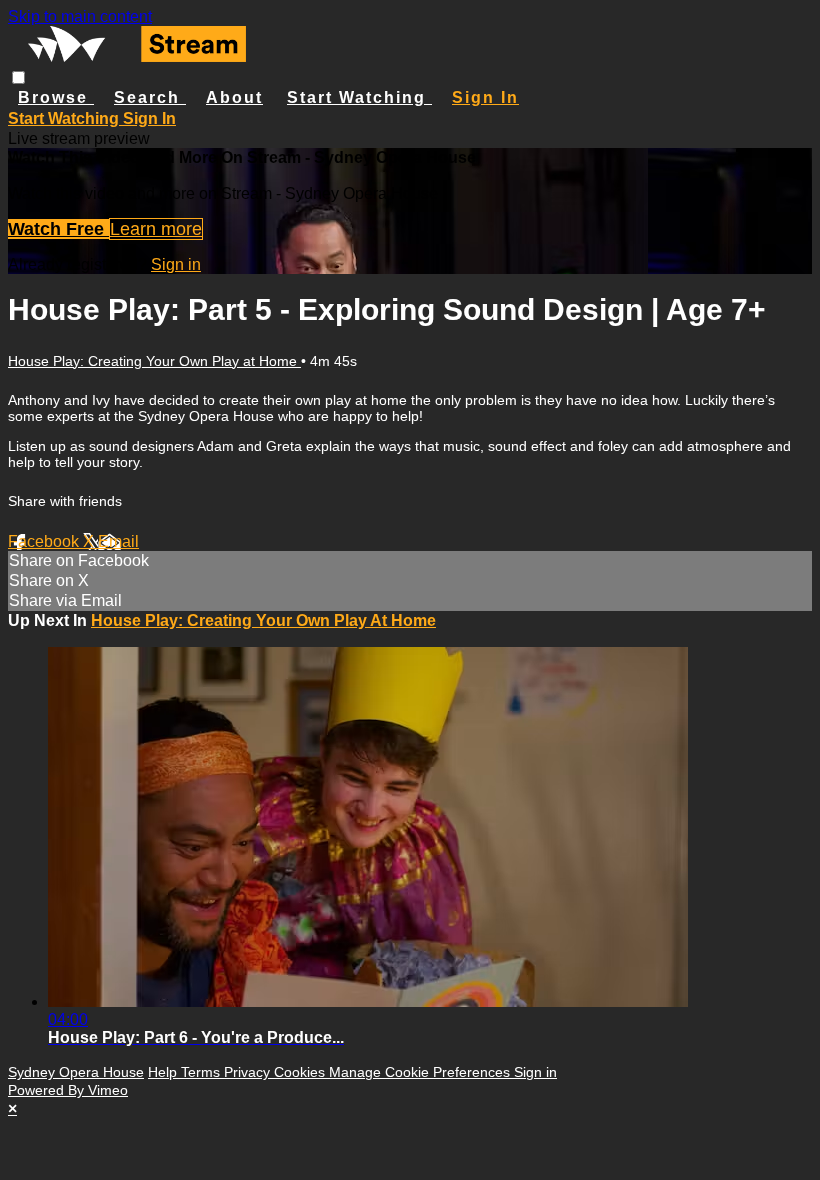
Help (164, 1072)
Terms (202, 1072)
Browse (56, 97)
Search (150, 97)
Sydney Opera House (76, 1072)
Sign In (149, 118)
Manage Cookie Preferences (421, 1072)
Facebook (45, 541)
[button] (18, 77)
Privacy (249, 1072)
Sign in (485, 97)
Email (118, 541)
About (234, 97)
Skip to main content (80, 16)
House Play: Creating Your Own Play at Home (154, 361)
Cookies (301, 1072)
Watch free (58, 229)
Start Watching (359, 97)
